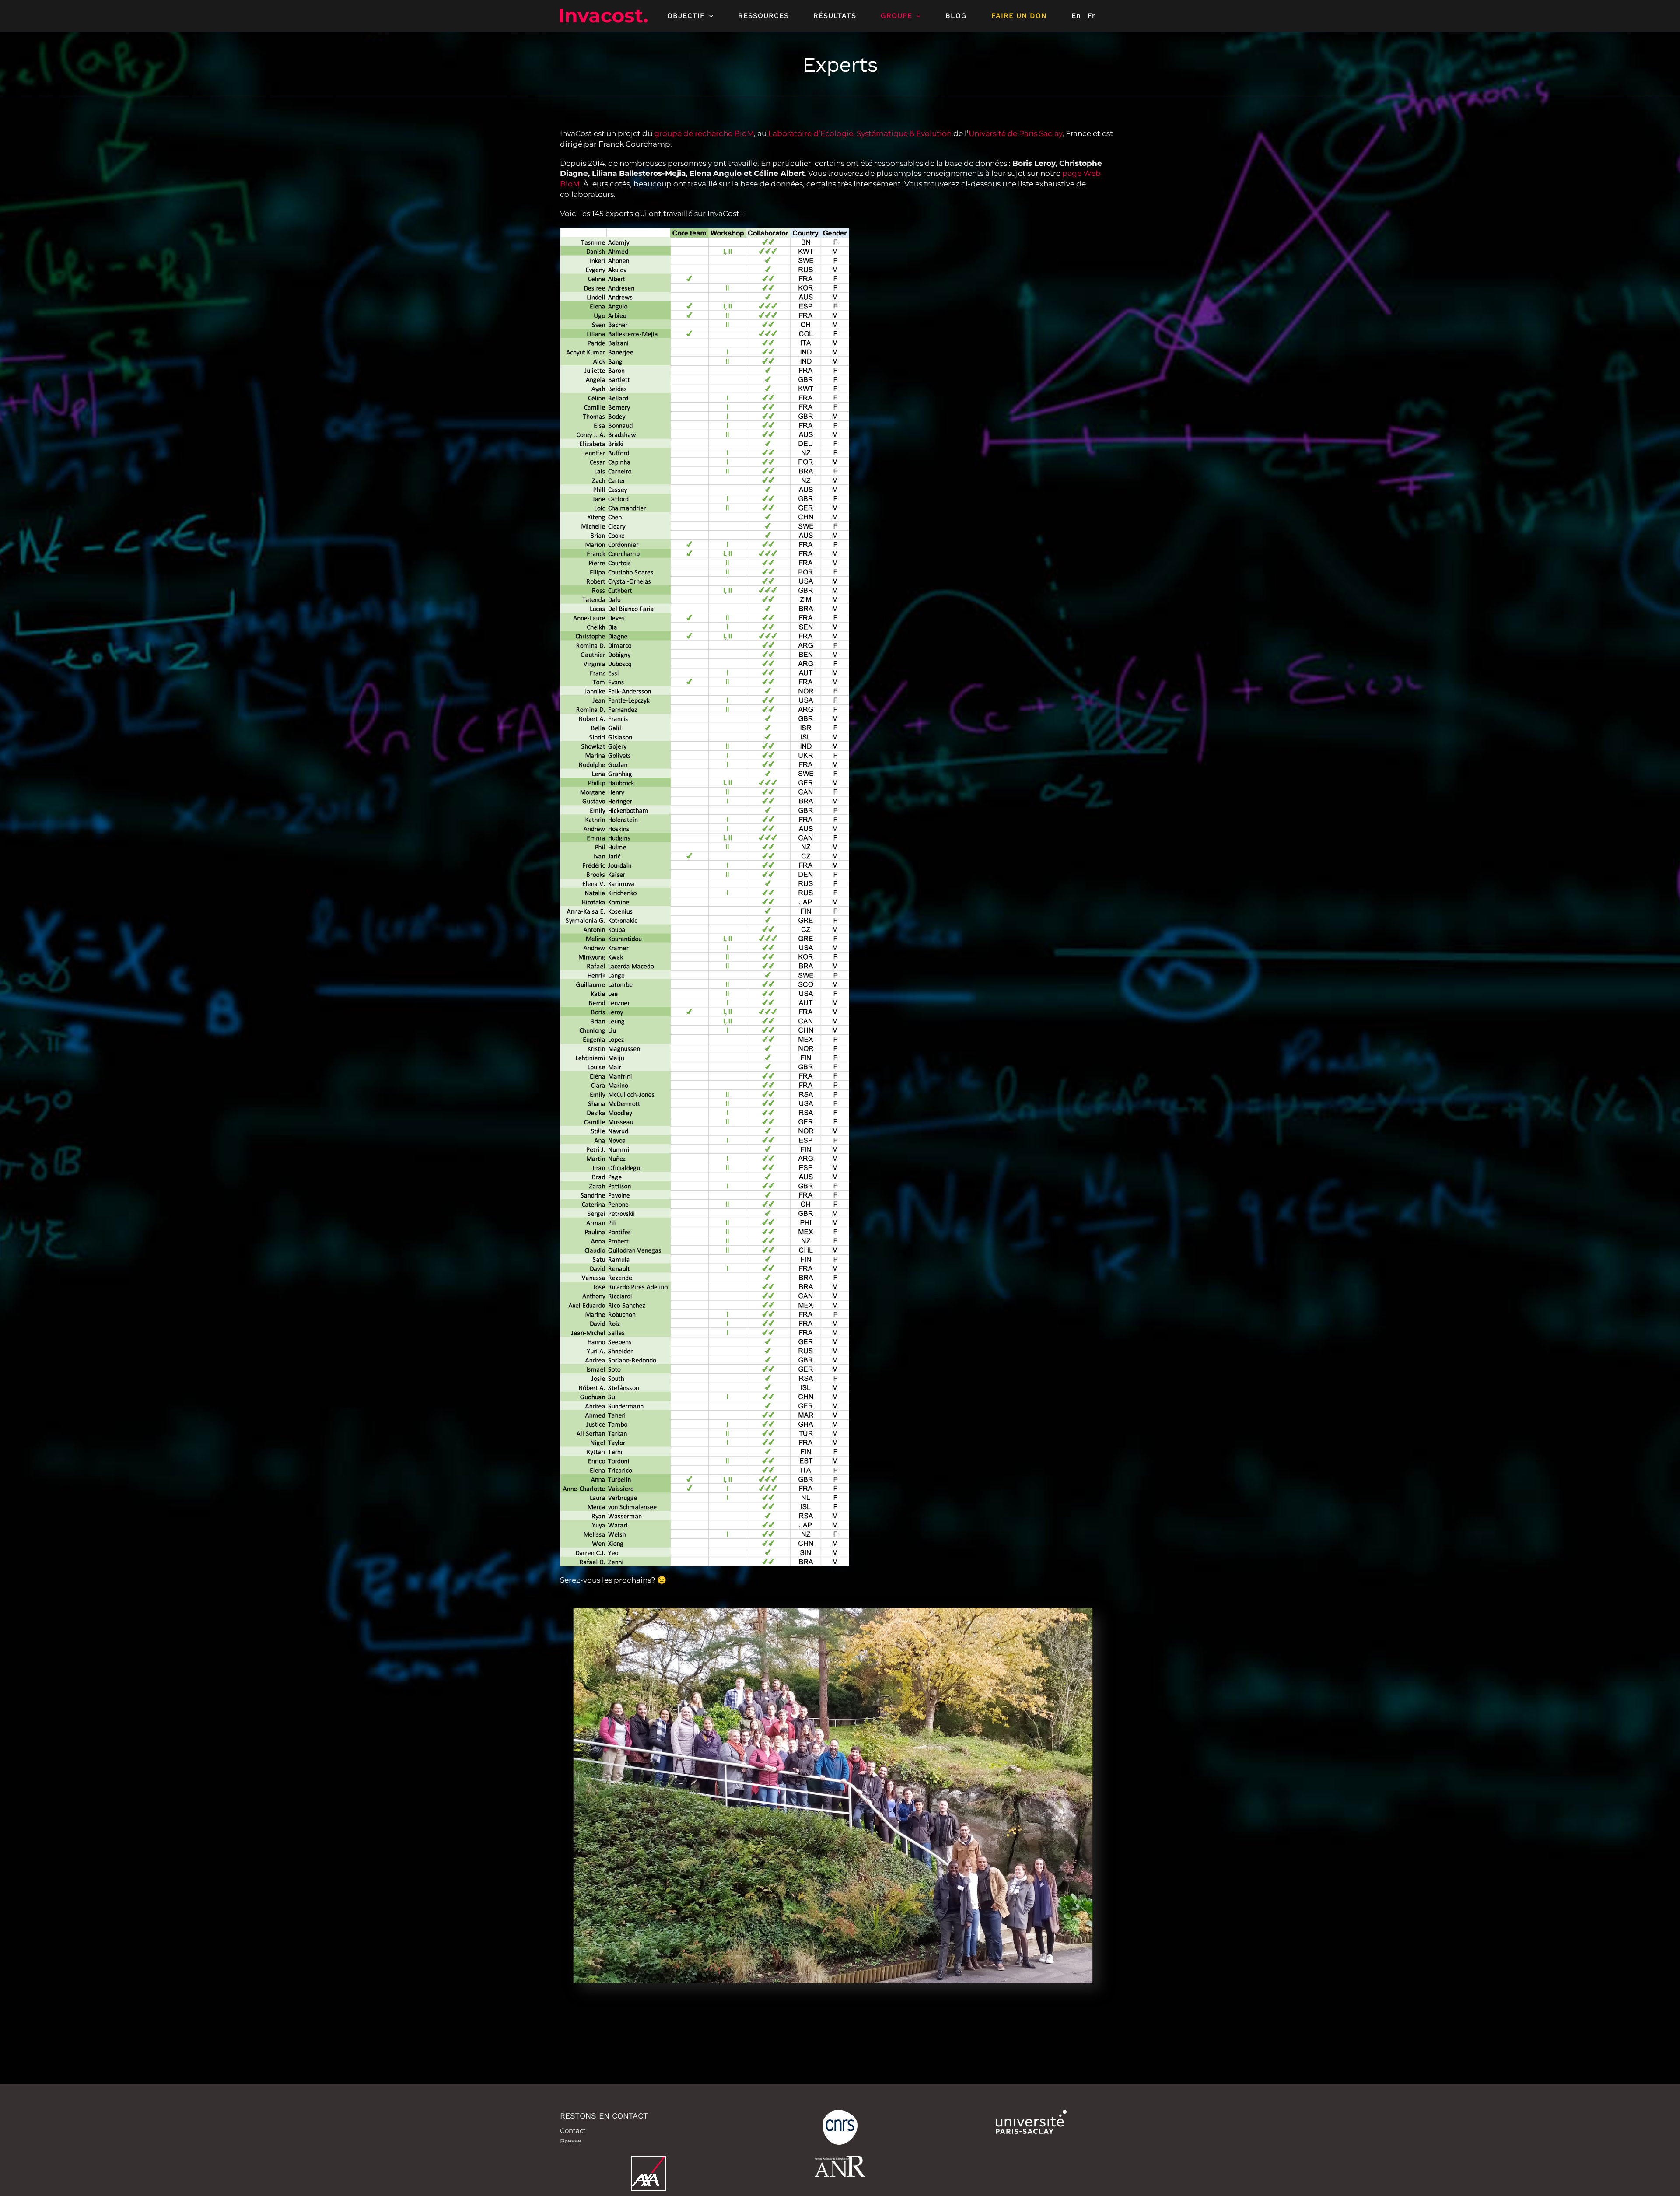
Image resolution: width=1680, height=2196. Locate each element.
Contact (573, 2131)
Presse (571, 2141)
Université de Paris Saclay (1015, 133)
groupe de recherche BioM (704, 133)
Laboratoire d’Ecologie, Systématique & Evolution (860, 133)
